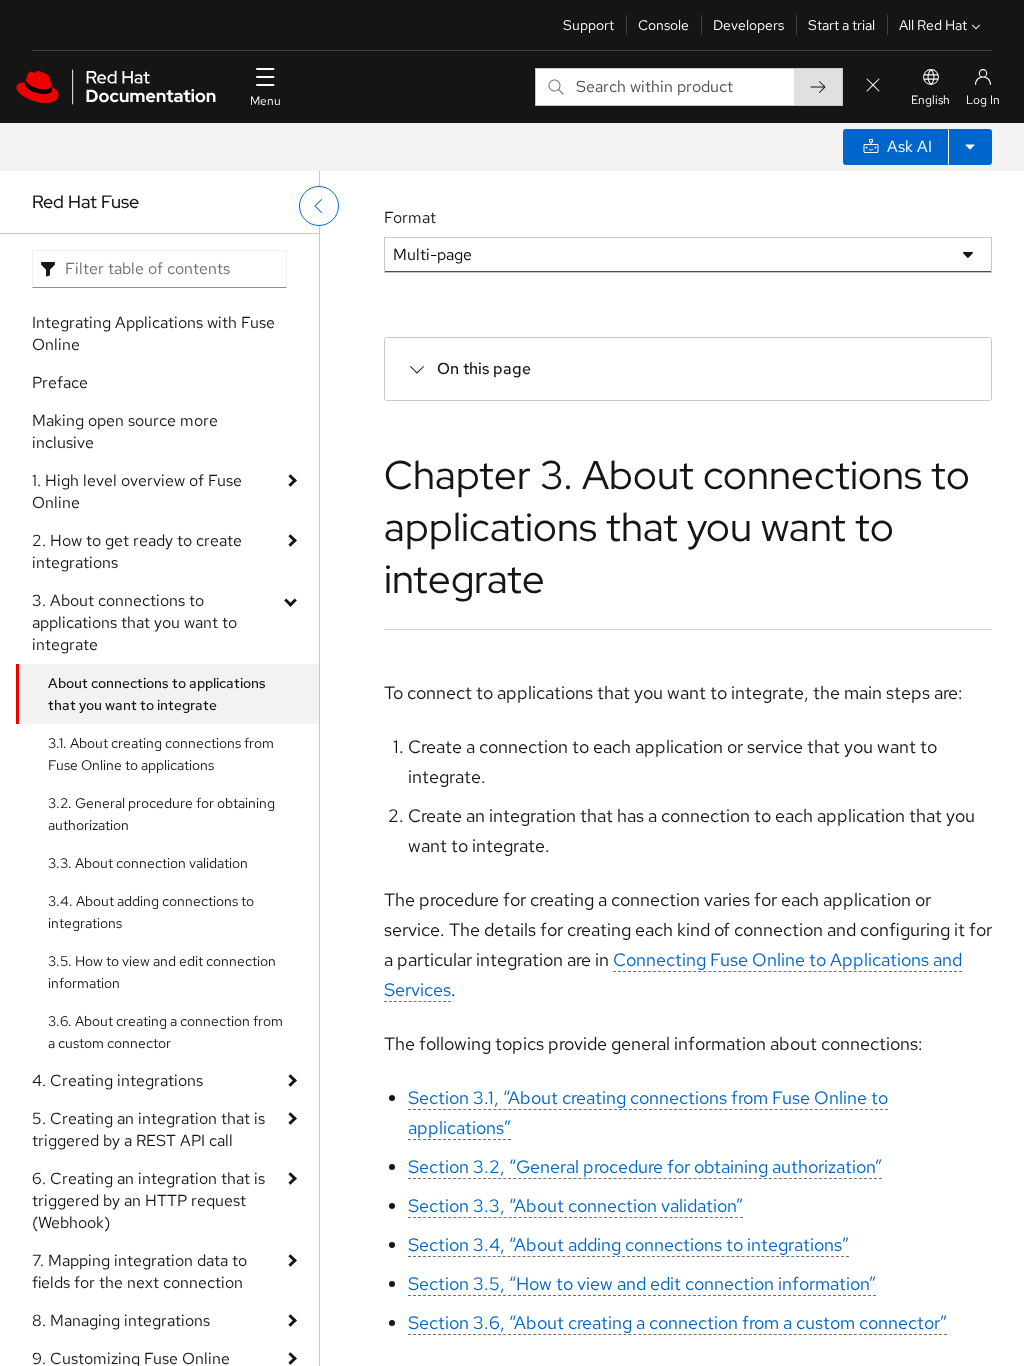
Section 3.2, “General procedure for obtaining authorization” (645, 1166)
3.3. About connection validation (148, 863)
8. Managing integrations (121, 1320)
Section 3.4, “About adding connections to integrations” (628, 1244)
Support (588, 25)
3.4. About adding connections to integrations (151, 912)
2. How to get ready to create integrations (137, 551)
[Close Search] (873, 86)
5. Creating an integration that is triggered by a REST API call (148, 1129)
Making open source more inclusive (125, 431)
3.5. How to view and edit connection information (162, 972)
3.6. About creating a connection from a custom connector (165, 1032)
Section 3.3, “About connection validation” (575, 1205)
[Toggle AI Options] (970, 147)
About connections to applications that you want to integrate (157, 694)
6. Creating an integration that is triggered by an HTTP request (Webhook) (148, 1200)
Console (663, 25)
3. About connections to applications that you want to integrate (134, 622)
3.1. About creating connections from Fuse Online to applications (161, 754)
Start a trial (841, 25)
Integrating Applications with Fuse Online (153, 333)
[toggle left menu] (319, 206)
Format (410, 217)
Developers (748, 25)
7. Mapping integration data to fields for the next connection (139, 1271)
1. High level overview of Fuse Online (137, 491)
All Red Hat (933, 25)
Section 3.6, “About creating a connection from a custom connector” (677, 1322)
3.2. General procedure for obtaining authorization (161, 814)
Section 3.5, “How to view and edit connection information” (642, 1283)
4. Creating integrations (117, 1080)
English (930, 100)
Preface (60, 382)
